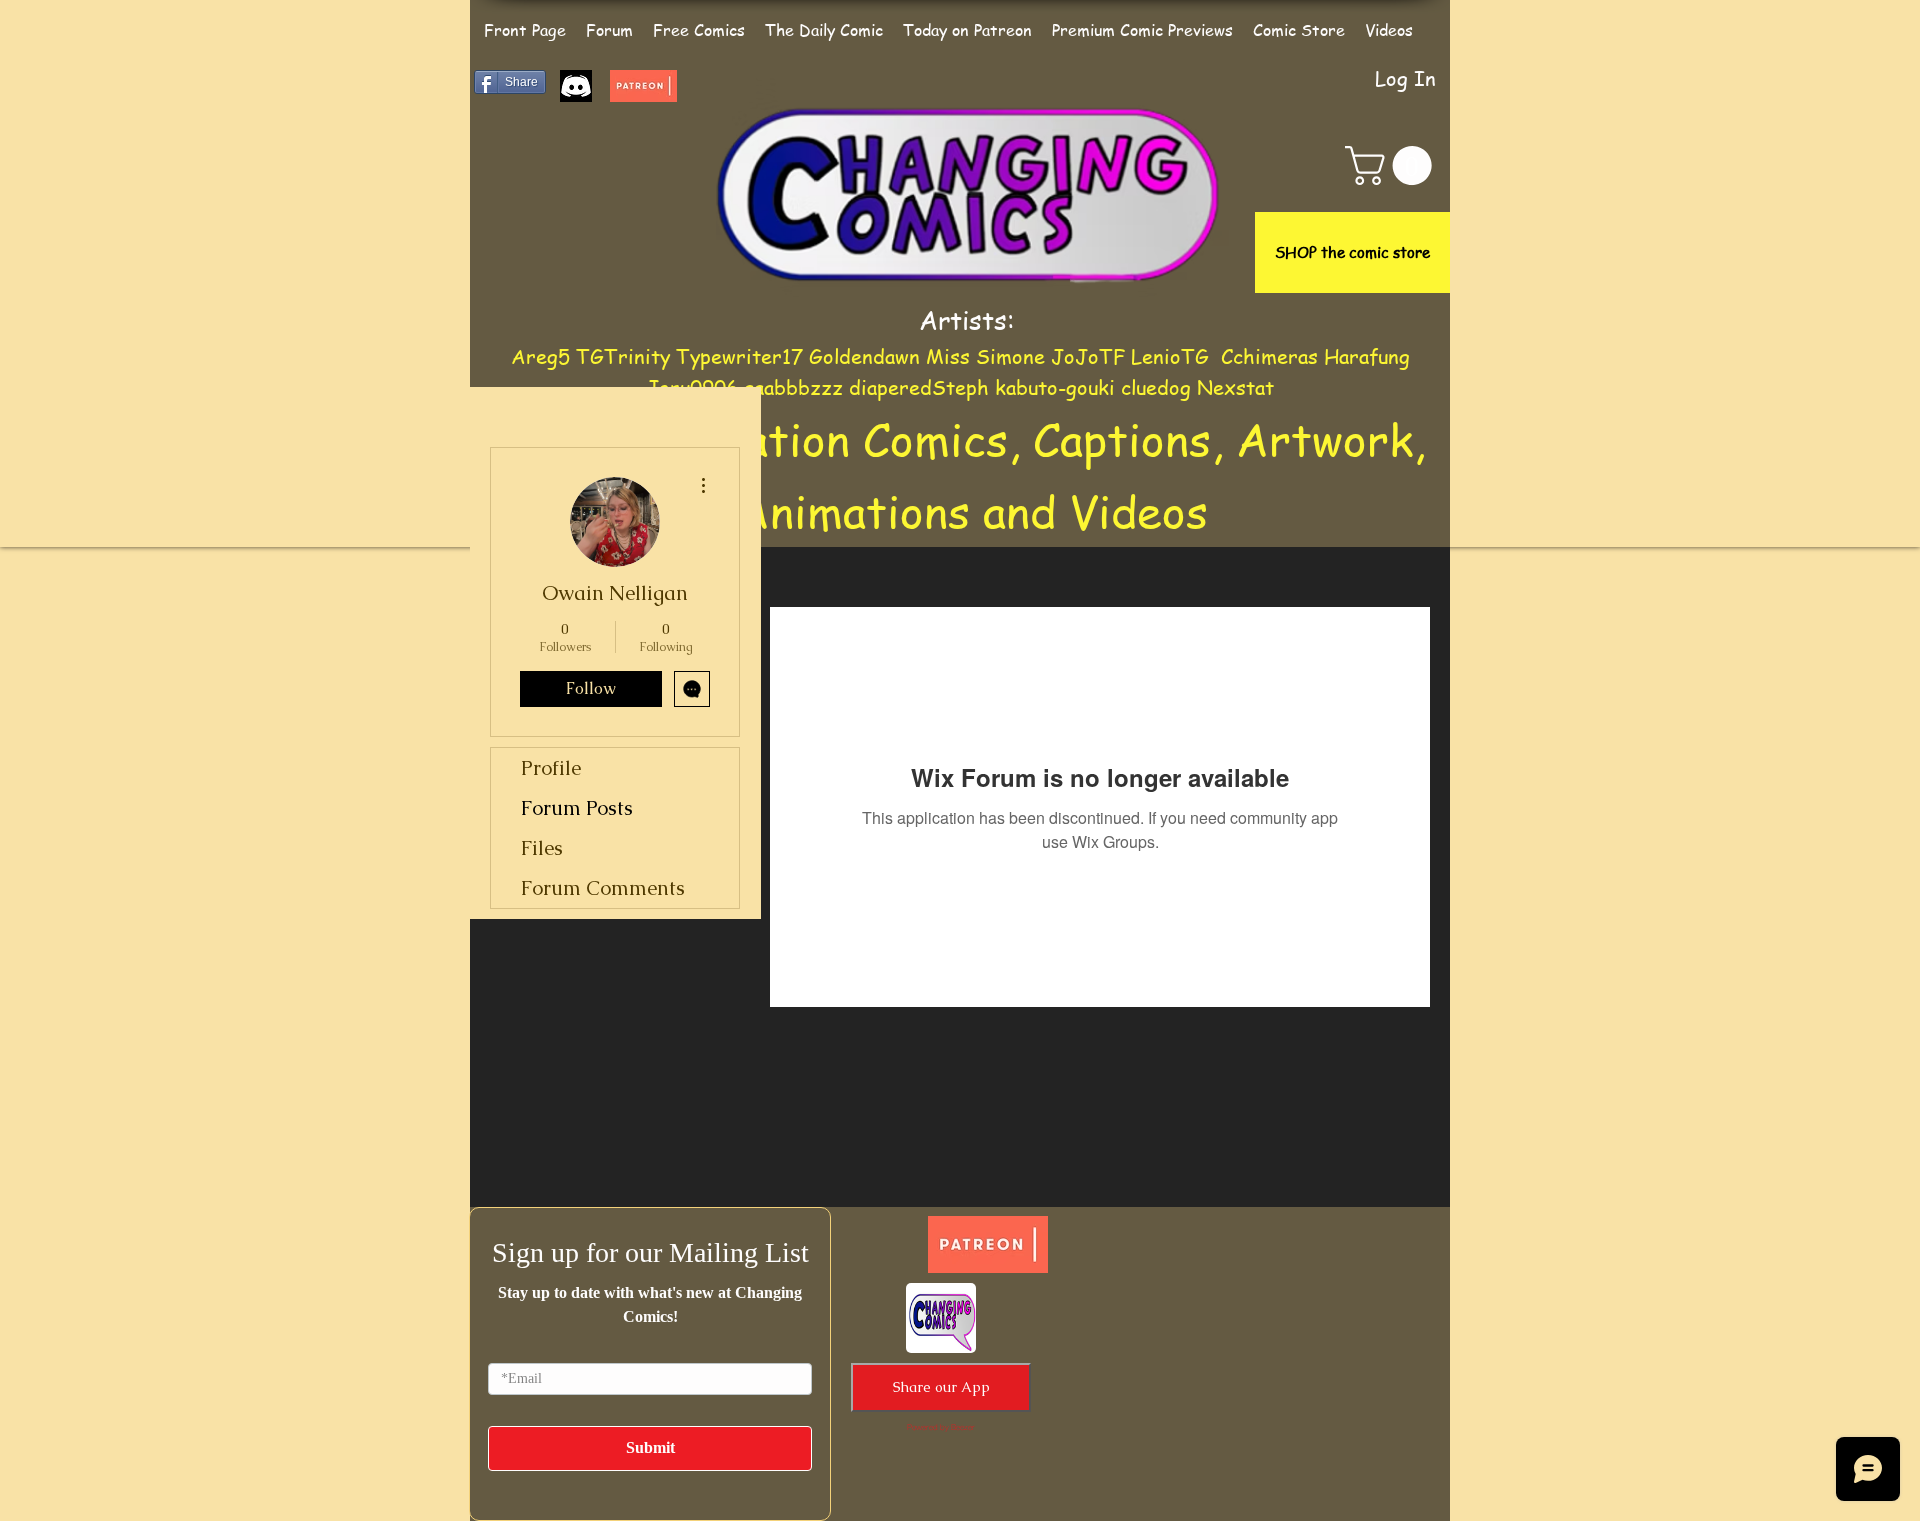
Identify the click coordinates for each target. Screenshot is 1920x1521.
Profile (551, 768)
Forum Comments (603, 888)
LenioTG (1170, 356)
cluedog (1156, 387)
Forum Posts (577, 808)
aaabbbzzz (796, 387)
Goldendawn (864, 356)
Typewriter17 (739, 356)
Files (542, 848)
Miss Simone (985, 356)
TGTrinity (623, 356)
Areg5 (540, 356)
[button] (1393, 165)
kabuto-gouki (1058, 387)
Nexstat (1235, 387)
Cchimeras (1269, 356)
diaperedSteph (919, 387)
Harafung (1367, 356)
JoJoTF (1088, 356)
